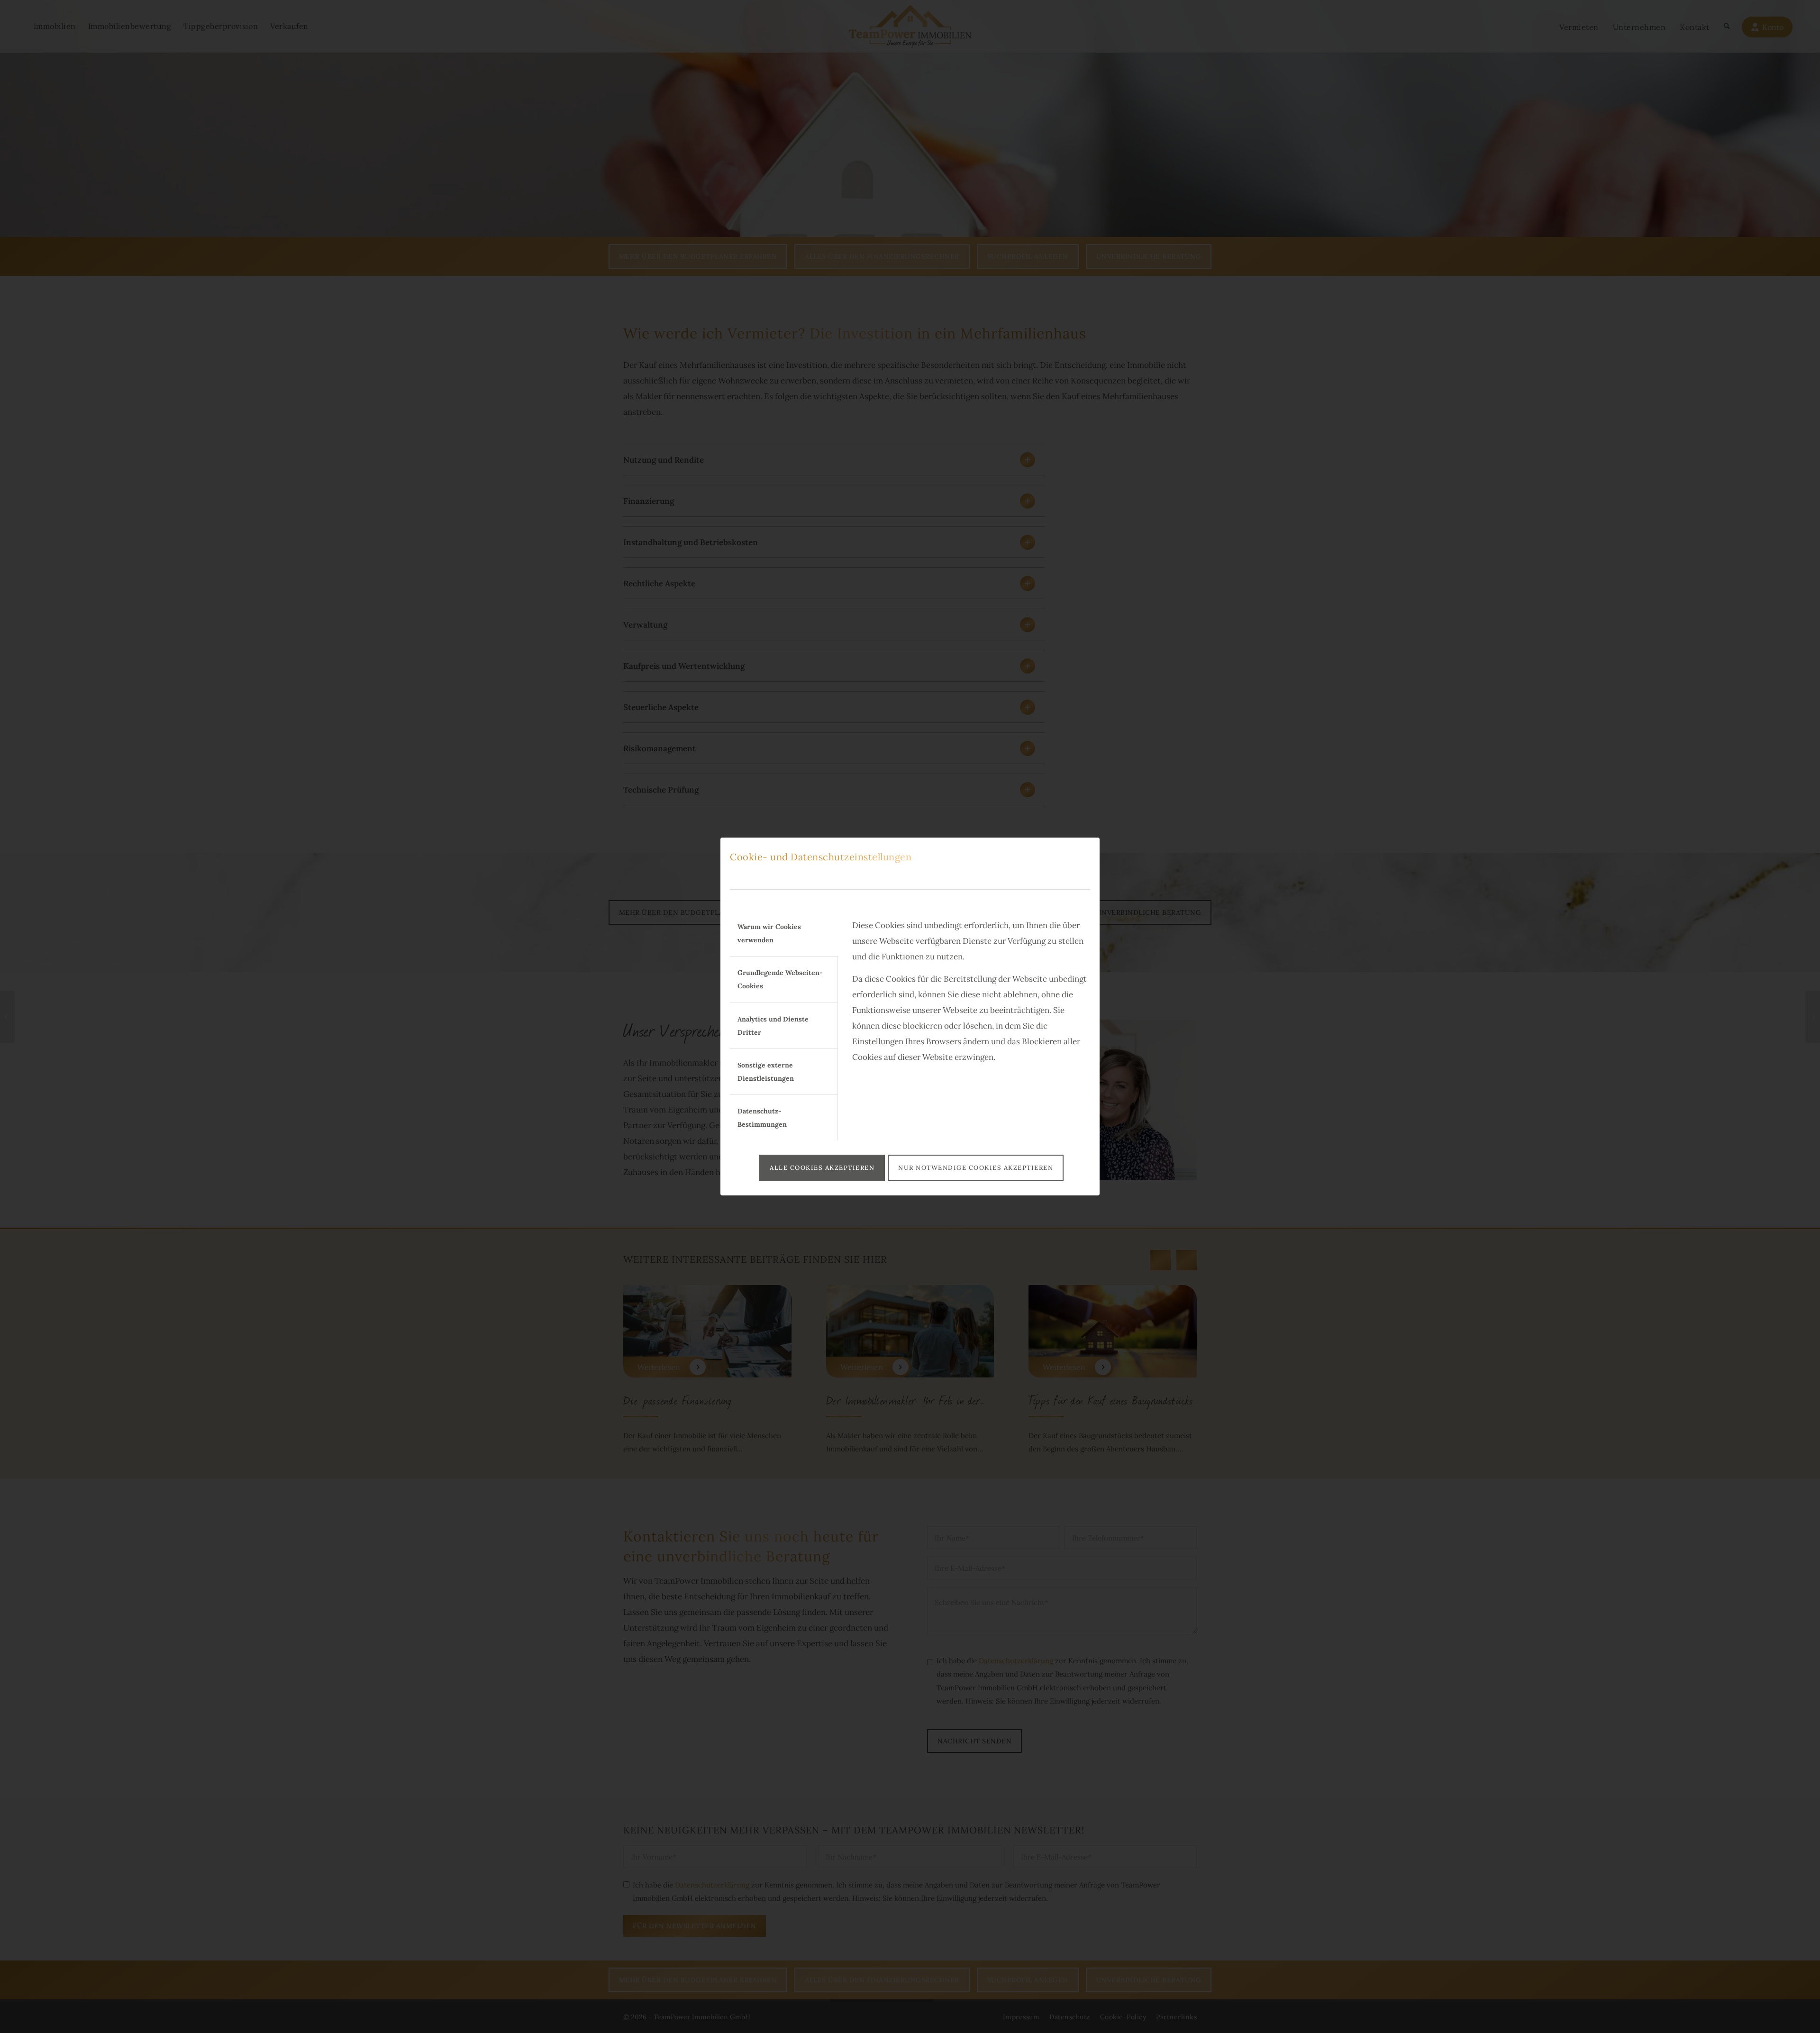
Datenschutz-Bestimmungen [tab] (762, 1118)
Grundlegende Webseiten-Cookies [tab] (780, 979)
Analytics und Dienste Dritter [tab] (773, 1026)
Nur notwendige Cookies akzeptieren (976, 1168)
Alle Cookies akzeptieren (822, 1168)
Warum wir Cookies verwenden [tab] (769, 933)
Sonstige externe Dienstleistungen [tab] (766, 1072)
